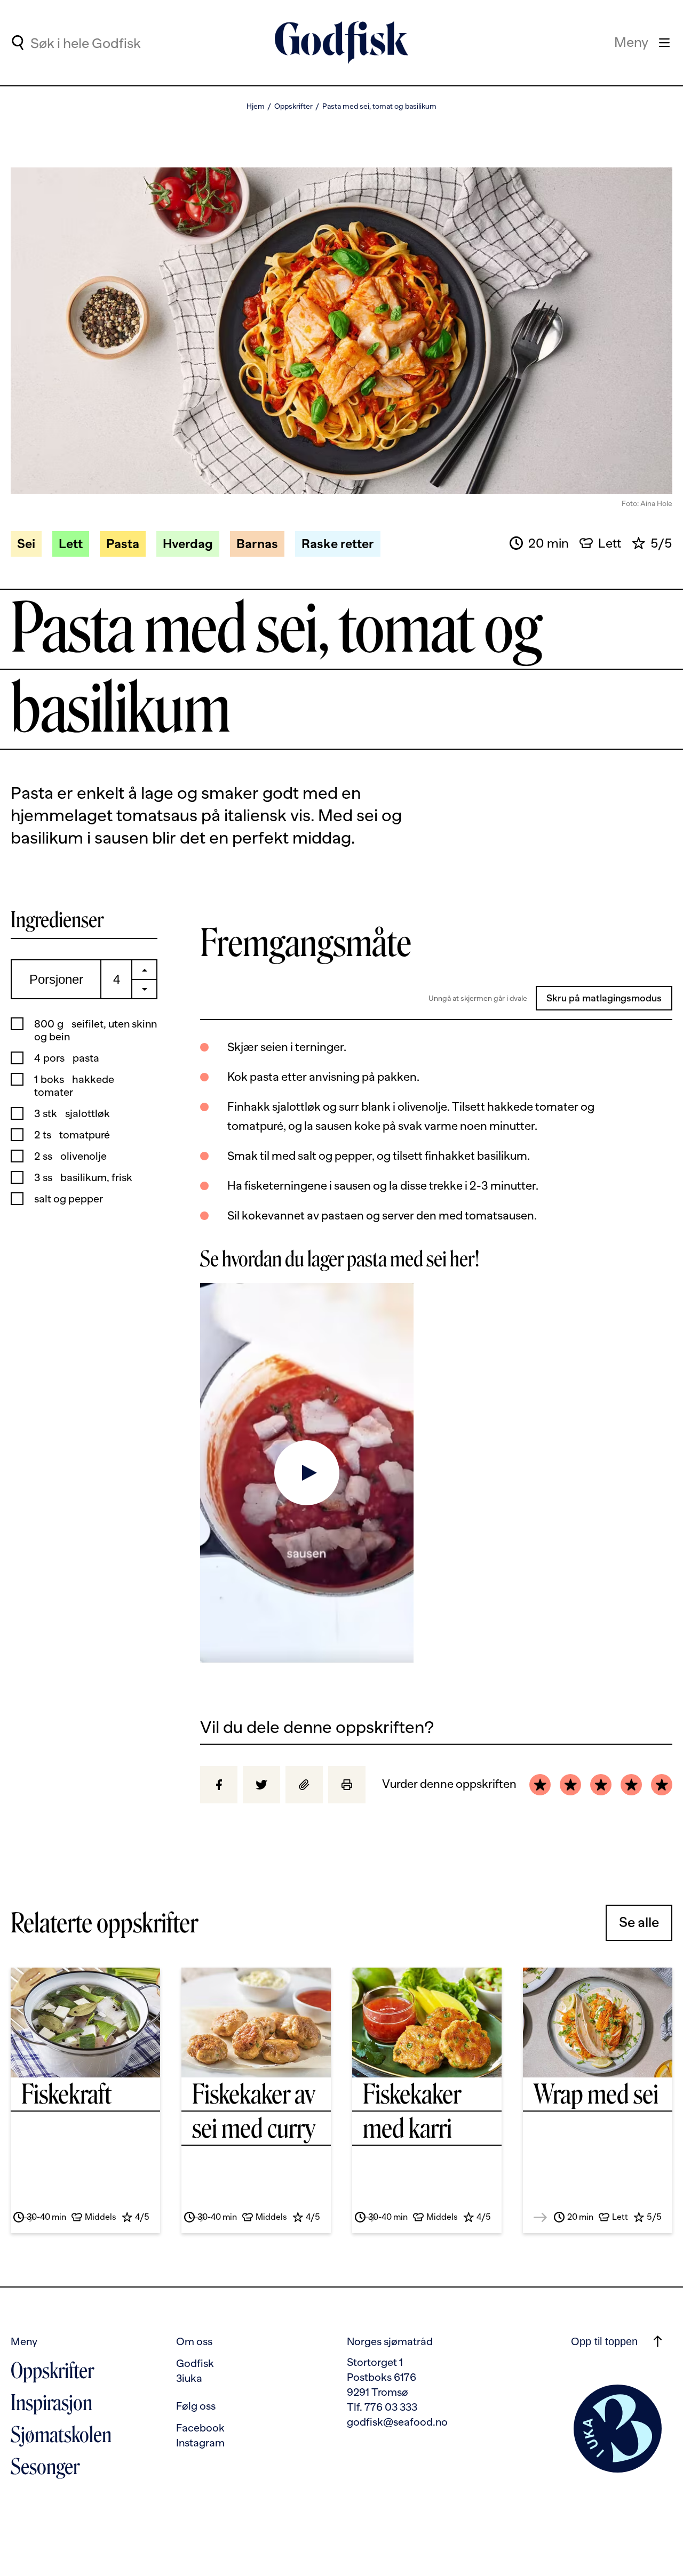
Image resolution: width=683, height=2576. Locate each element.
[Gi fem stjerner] (662, 1785)
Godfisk (195, 2363)
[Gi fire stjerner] (631, 1785)
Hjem (256, 106)
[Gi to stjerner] (570, 1785)
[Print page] (347, 1785)
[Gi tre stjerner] (601, 1785)
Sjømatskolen (61, 2435)
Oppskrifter (293, 106)
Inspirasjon (51, 2403)
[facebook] (219, 1785)
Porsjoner (56, 979)
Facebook (200, 2428)
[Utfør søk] (17, 43)
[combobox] (118, 43)
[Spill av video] (307, 1472)
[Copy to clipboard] (304, 1785)
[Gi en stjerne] (540, 1785)
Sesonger (45, 2467)
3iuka (189, 2378)
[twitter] (261, 1785)
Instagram (200, 2443)
